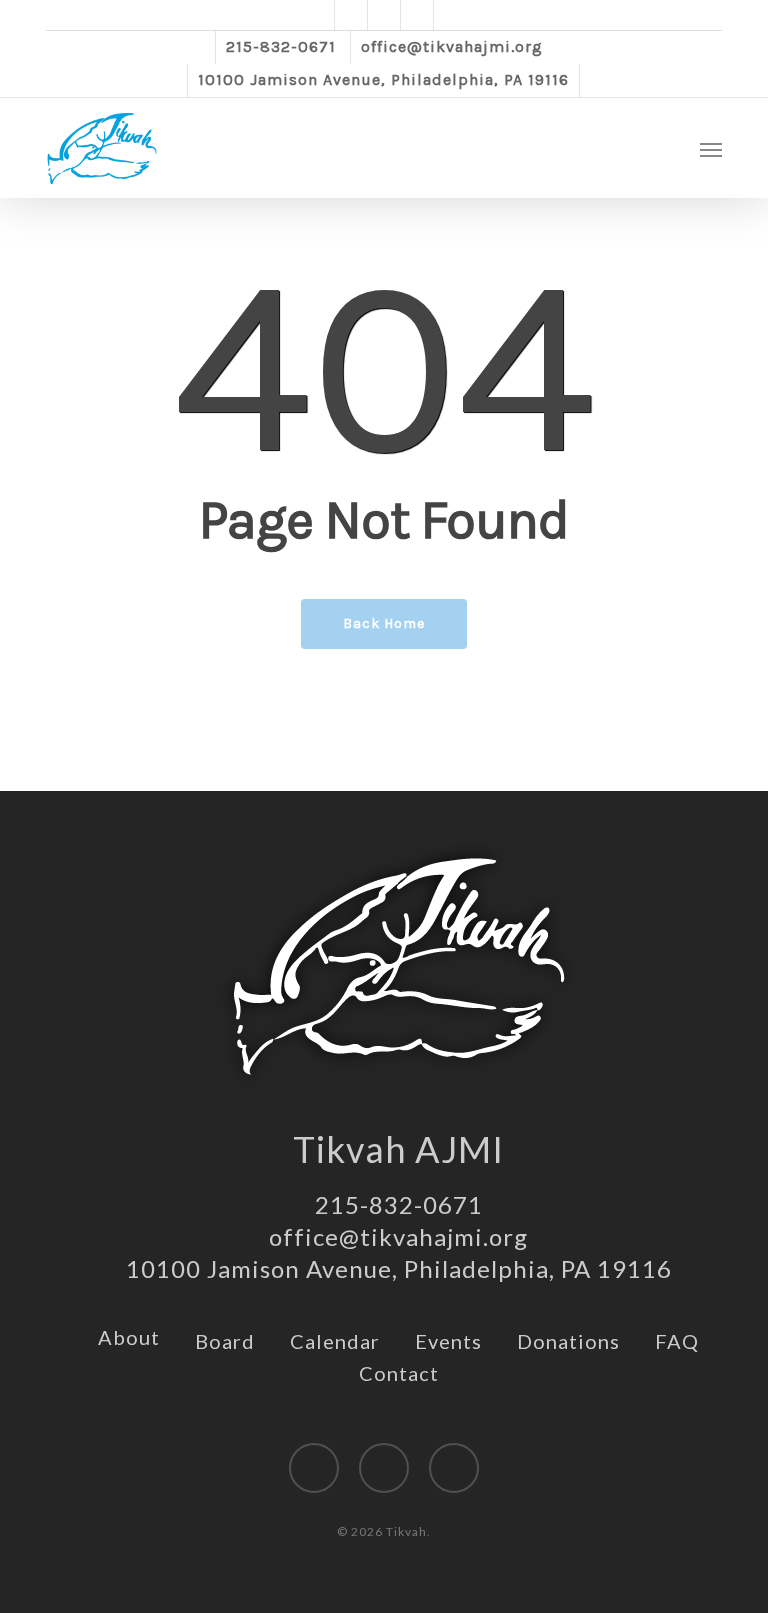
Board (225, 1341)
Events (448, 1341)
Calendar (335, 1341)
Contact (399, 1373)
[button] (711, 149)
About (129, 1337)
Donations (568, 1341)
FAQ (677, 1341)
